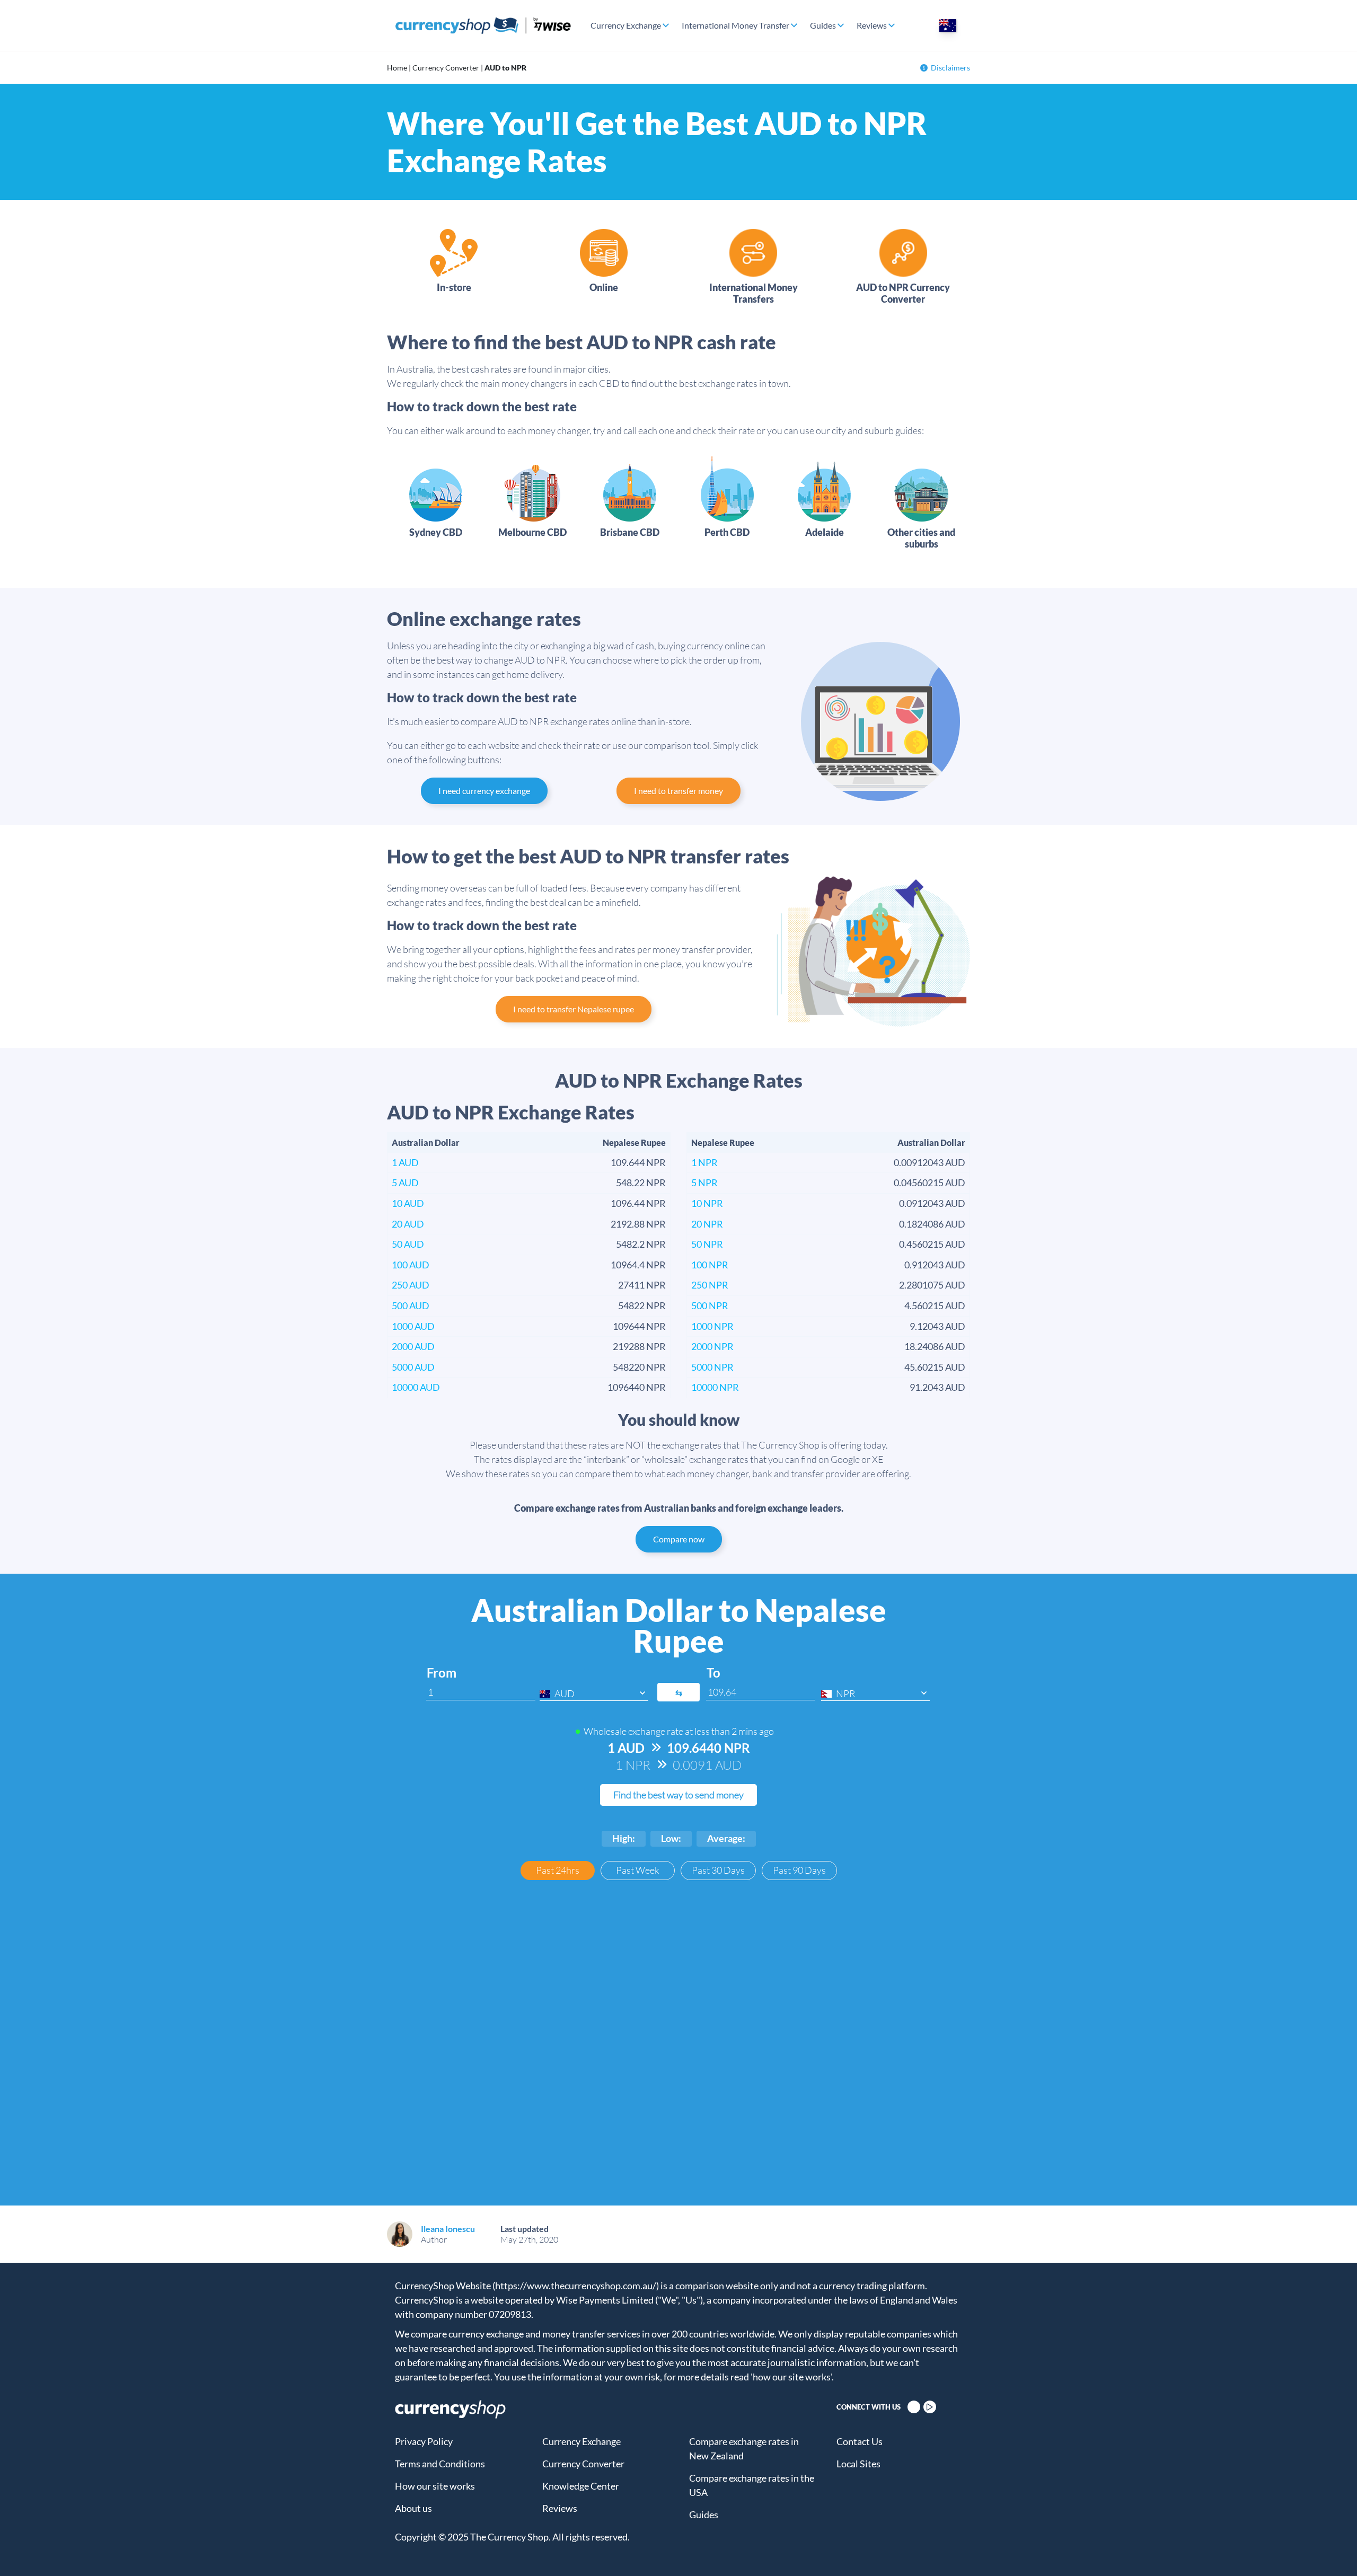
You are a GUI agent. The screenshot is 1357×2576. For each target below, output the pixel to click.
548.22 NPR (641, 1183)
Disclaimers (950, 68)
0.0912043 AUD (932, 1203)
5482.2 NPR (641, 1244)
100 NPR (710, 1265)
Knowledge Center (581, 2486)
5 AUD (405, 1183)
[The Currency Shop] (483, 26)
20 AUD (408, 1224)
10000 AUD (416, 1387)
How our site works (435, 2486)
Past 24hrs (558, 1870)
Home (397, 68)
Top (1330, 2549)
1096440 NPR (637, 1387)
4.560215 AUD (935, 1305)
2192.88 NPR (638, 1224)
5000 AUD (413, 1367)
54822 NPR (642, 1305)
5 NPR (704, 1183)
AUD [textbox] (565, 1693)
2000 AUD (413, 1346)
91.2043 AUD (937, 1387)
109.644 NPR (638, 1162)
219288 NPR (639, 1346)
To (713, 1673)
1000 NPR (712, 1326)
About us (413, 2508)
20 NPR (707, 1224)
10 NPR (707, 1203)
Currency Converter (446, 68)
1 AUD (405, 1162)
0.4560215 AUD (932, 1244)
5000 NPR (712, 1367)
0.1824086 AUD (932, 1224)
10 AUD (408, 1203)
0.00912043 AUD (929, 1162)
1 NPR (704, 1162)
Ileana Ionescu (448, 2229)
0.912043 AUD (935, 1265)
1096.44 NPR (638, 1203)
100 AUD (411, 1265)
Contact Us (860, 2441)
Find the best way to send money (678, 1795)
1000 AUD (413, 1326)
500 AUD (411, 1305)
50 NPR (707, 1244)
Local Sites (858, 2464)
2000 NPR (712, 1346)
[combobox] (594, 1693)
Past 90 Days (799, 1870)
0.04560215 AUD (929, 1183)
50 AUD (408, 1244)
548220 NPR (639, 1367)
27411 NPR (642, 1285)
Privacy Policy (424, 2441)
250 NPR (710, 1285)
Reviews (872, 25)
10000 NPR (715, 1387)
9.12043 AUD (937, 1326)
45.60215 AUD (935, 1367)
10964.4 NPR (638, 1265)
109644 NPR (639, 1326)
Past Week (638, 1870)
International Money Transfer (735, 25)
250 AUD (411, 1285)
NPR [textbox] (845, 1693)
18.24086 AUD (935, 1346)
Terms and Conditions (440, 2464)
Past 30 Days (718, 1870)
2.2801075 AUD (932, 1285)
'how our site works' (791, 2377)
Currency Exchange (626, 25)
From (442, 1673)
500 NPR (710, 1305)
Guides (823, 25)
